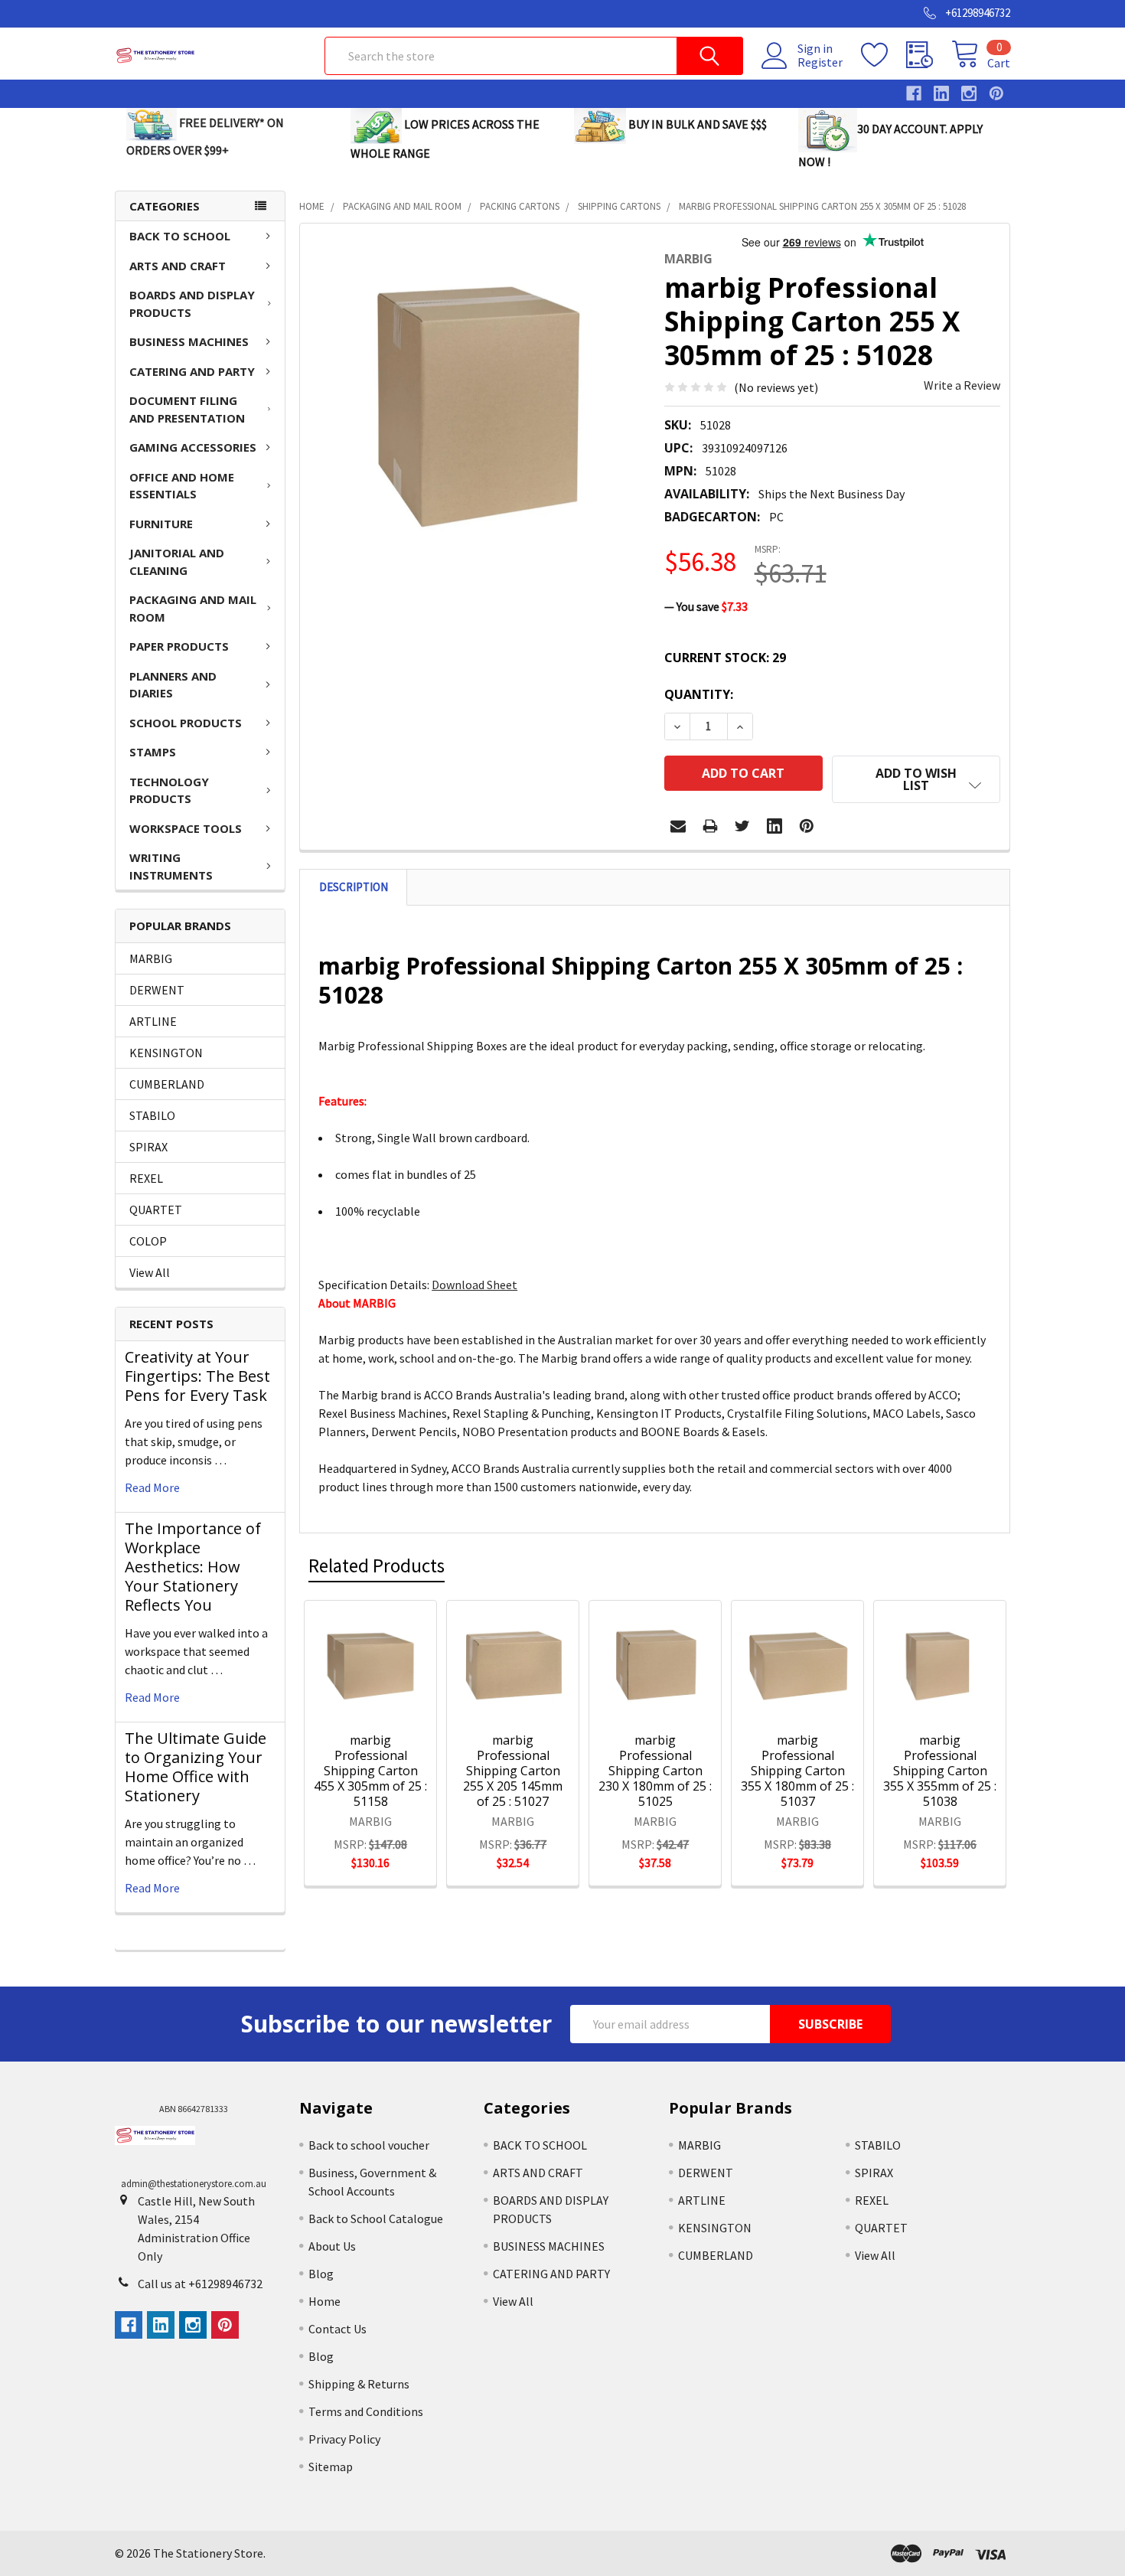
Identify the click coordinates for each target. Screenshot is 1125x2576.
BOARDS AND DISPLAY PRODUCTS (192, 304)
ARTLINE (153, 1021)
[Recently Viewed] (929, 55)
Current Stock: (725, 658)
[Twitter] (742, 826)
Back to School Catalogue (376, 2218)
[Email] (678, 826)
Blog (321, 2274)
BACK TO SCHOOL (180, 236)
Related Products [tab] (377, 1566)
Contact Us (337, 2329)
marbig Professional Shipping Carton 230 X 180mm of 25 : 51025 (655, 1771)
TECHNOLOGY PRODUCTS (169, 790)
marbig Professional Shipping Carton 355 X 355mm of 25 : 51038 (940, 1771)
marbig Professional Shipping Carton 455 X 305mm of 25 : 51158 (370, 1771)
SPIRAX (148, 1147)
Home (324, 2301)
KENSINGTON (166, 1053)
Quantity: (699, 694)
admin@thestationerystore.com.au (194, 2184)
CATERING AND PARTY (192, 371)
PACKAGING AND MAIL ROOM (193, 608)
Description (354, 887)
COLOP (148, 1241)
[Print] (710, 826)
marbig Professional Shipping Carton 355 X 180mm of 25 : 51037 (797, 1771)
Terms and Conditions (366, 2411)
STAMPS (153, 752)
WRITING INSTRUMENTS (171, 866)
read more (152, 1487)
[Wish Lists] (884, 55)
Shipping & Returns (359, 2384)
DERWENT (157, 990)
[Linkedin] (774, 826)
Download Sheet (474, 1285)
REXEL (146, 1178)
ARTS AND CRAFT (178, 266)
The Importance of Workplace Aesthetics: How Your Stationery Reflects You (193, 1567)
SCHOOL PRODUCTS (186, 723)
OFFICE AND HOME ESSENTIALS (182, 486)
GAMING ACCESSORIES (193, 447)
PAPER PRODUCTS (179, 646)
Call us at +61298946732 (200, 2284)
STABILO (152, 1115)
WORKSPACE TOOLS (186, 828)
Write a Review (962, 385)
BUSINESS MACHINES (189, 341)
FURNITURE (161, 524)
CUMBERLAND (167, 1084)
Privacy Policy (344, 2439)
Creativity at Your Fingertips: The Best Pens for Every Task (197, 1376)
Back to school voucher (369, 2145)
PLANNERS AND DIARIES (173, 685)
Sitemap (331, 2467)
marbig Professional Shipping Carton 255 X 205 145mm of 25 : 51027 (513, 1771)
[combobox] (534, 56)
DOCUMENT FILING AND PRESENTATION (187, 409)
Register (820, 62)
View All (150, 1272)
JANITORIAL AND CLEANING (177, 562)
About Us (332, 2246)
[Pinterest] (807, 826)
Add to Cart (390, 1696)
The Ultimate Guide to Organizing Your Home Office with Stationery (196, 1767)
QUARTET (156, 1210)
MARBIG (151, 958)
